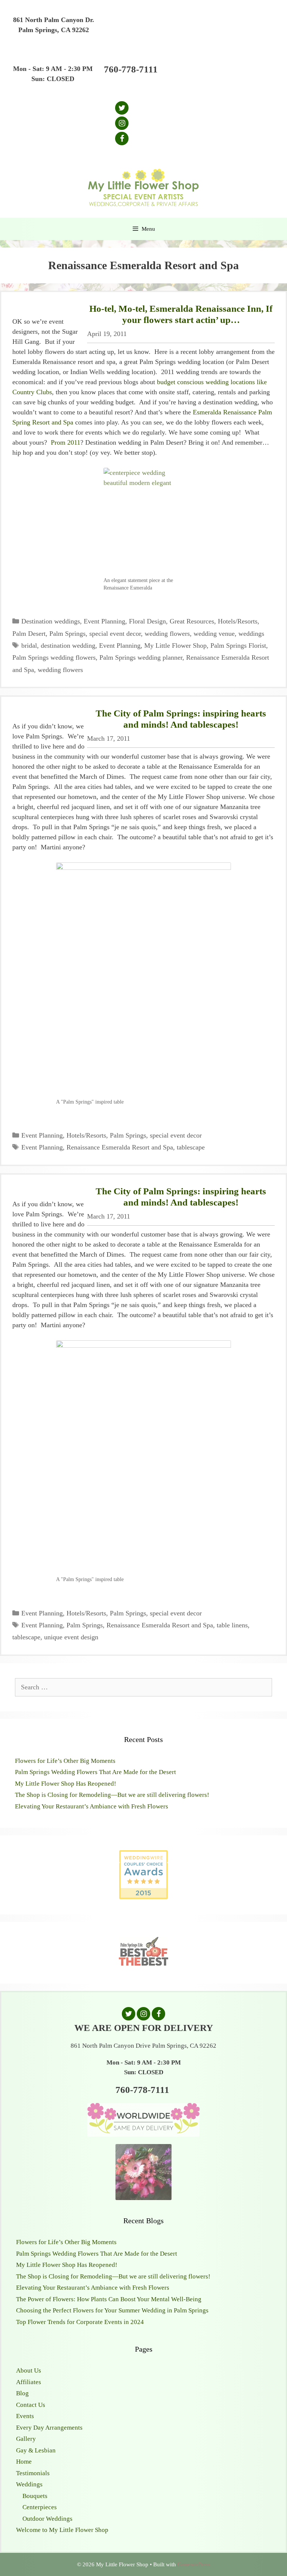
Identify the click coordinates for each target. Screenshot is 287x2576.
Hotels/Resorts (238, 621)
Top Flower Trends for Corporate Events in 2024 (80, 2322)
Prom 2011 (66, 442)
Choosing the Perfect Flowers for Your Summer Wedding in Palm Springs (112, 2310)
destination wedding (68, 645)
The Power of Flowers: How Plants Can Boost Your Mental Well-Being (109, 2299)
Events (25, 2416)
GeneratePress (194, 2564)
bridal (29, 645)
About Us (29, 2370)
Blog (22, 2393)
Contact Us (31, 2405)
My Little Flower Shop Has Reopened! (66, 1784)
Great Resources (192, 621)
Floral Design (147, 621)
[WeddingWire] (143, 1856)
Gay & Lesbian (36, 2450)
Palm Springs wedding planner (141, 657)
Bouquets (35, 2496)
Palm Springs (67, 634)
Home (24, 2462)
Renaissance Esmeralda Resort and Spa (120, 1147)
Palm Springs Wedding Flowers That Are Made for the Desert (95, 1772)
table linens (232, 1625)
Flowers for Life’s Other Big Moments (65, 1761)
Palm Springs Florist (238, 645)
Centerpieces (40, 2507)
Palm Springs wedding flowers (54, 657)
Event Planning (104, 621)
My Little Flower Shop (175, 645)
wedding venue (214, 634)
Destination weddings (51, 621)
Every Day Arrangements (49, 2428)
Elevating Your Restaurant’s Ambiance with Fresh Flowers (92, 1806)
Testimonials (33, 2473)
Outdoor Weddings (47, 2519)
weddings (251, 634)
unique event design (71, 1637)
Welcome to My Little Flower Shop (62, 2530)
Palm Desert (29, 634)
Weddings (29, 2484)
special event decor (115, 634)
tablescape (191, 1147)
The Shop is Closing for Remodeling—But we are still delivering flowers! (112, 1795)
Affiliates (29, 2382)
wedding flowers (167, 634)
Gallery (26, 2439)
